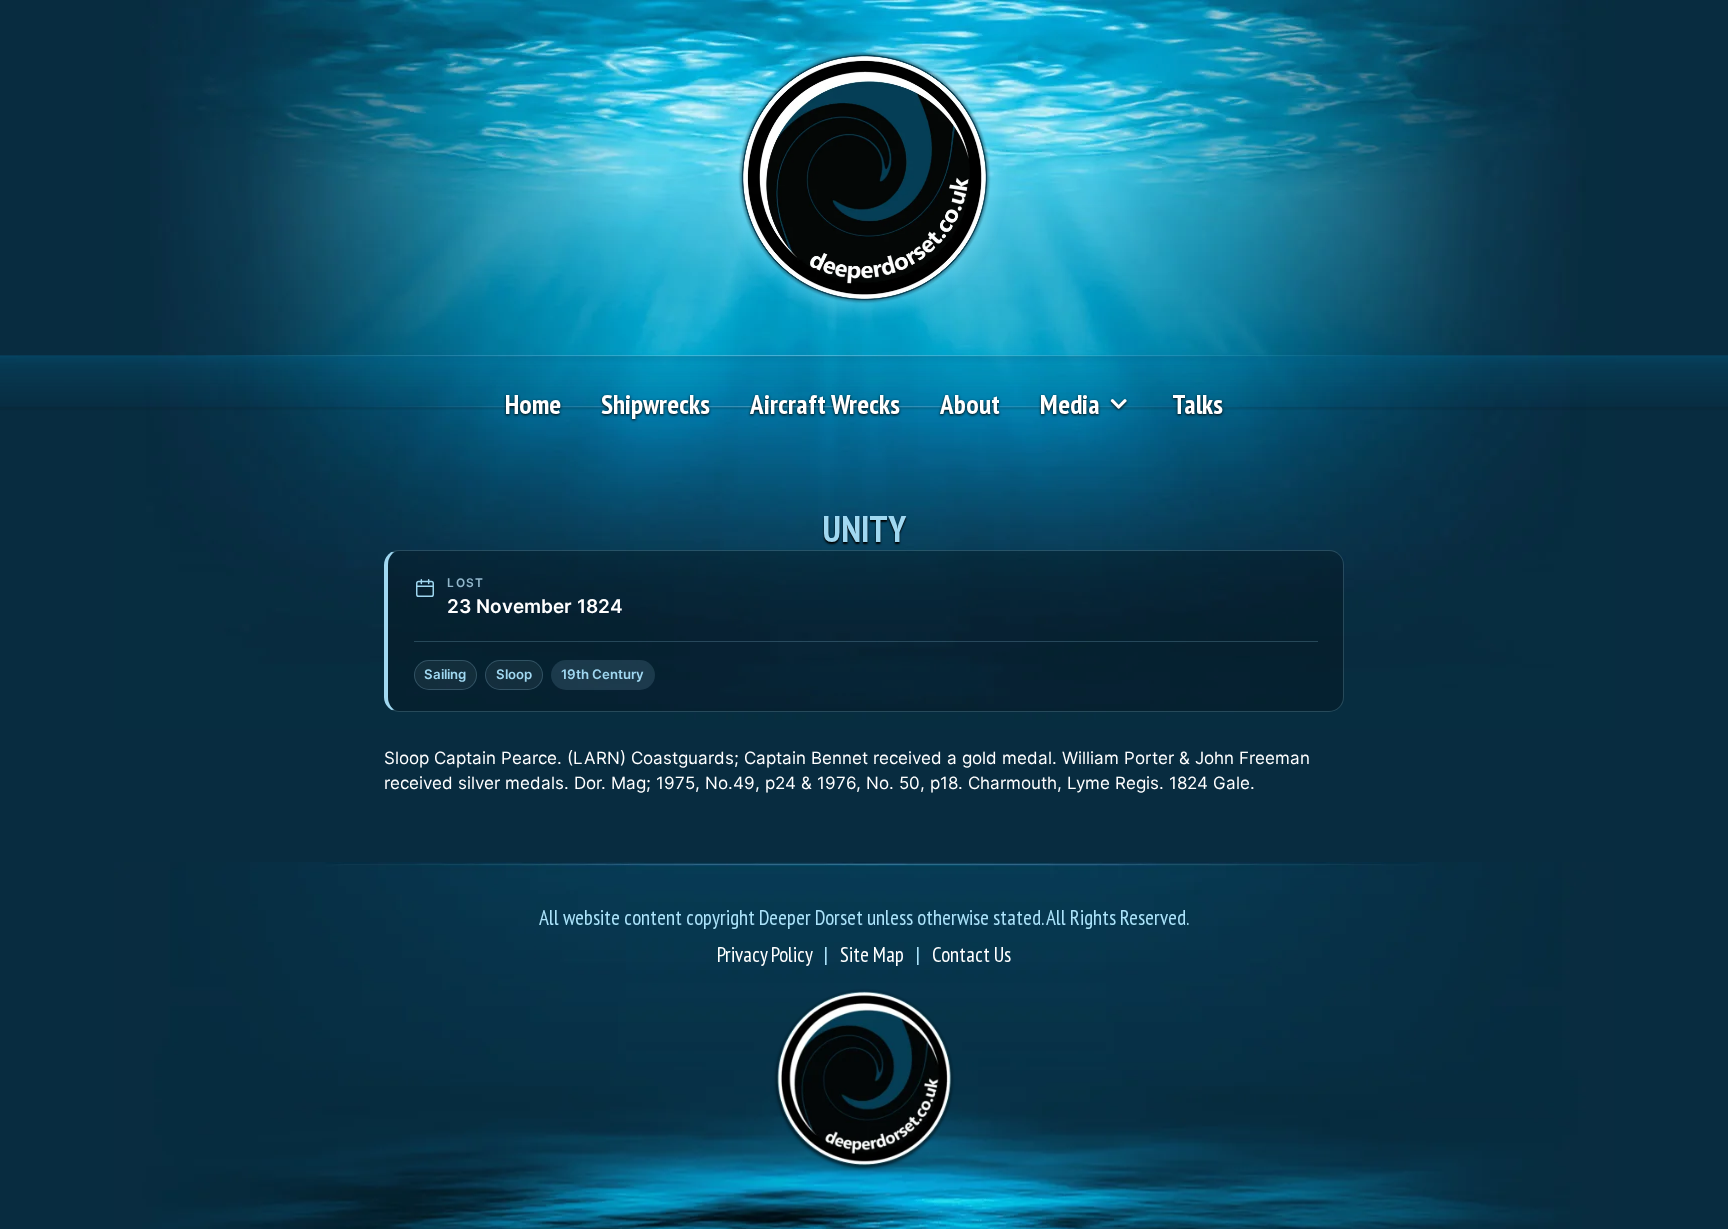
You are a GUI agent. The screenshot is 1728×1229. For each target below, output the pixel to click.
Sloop (514, 674)
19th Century (602, 674)
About (970, 404)
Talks (1197, 404)
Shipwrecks (655, 404)
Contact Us (971, 954)
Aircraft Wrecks (825, 404)
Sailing (445, 674)
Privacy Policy (764, 954)
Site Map (872, 954)
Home (533, 404)
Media (1070, 404)
